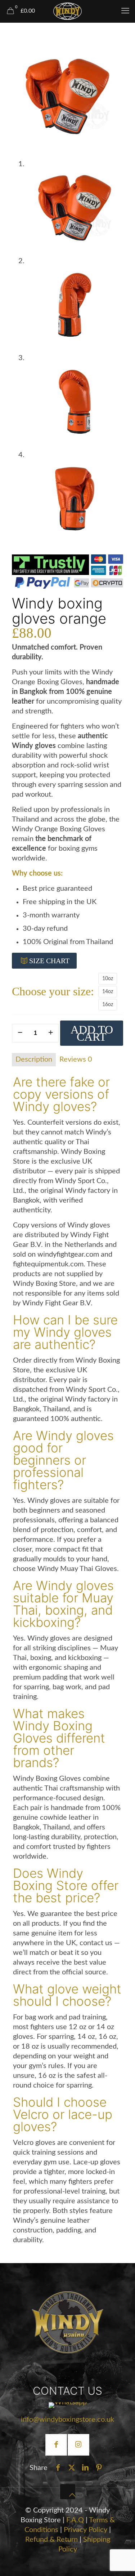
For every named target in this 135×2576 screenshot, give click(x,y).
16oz (108, 1005)
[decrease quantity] (20, 1033)
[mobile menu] (125, 11)
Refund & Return (51, 2540)
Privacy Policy (86, 2530)
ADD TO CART (92, 1033)
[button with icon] (56, 2445)
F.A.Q (75, 2520)
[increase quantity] (51, 1033)
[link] (68, 2322)
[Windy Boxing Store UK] (67, 11)
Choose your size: (53, 992)
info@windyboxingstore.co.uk (67, 2420)
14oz (108, 992)
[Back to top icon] (68, 2492)
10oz (108, 979)
